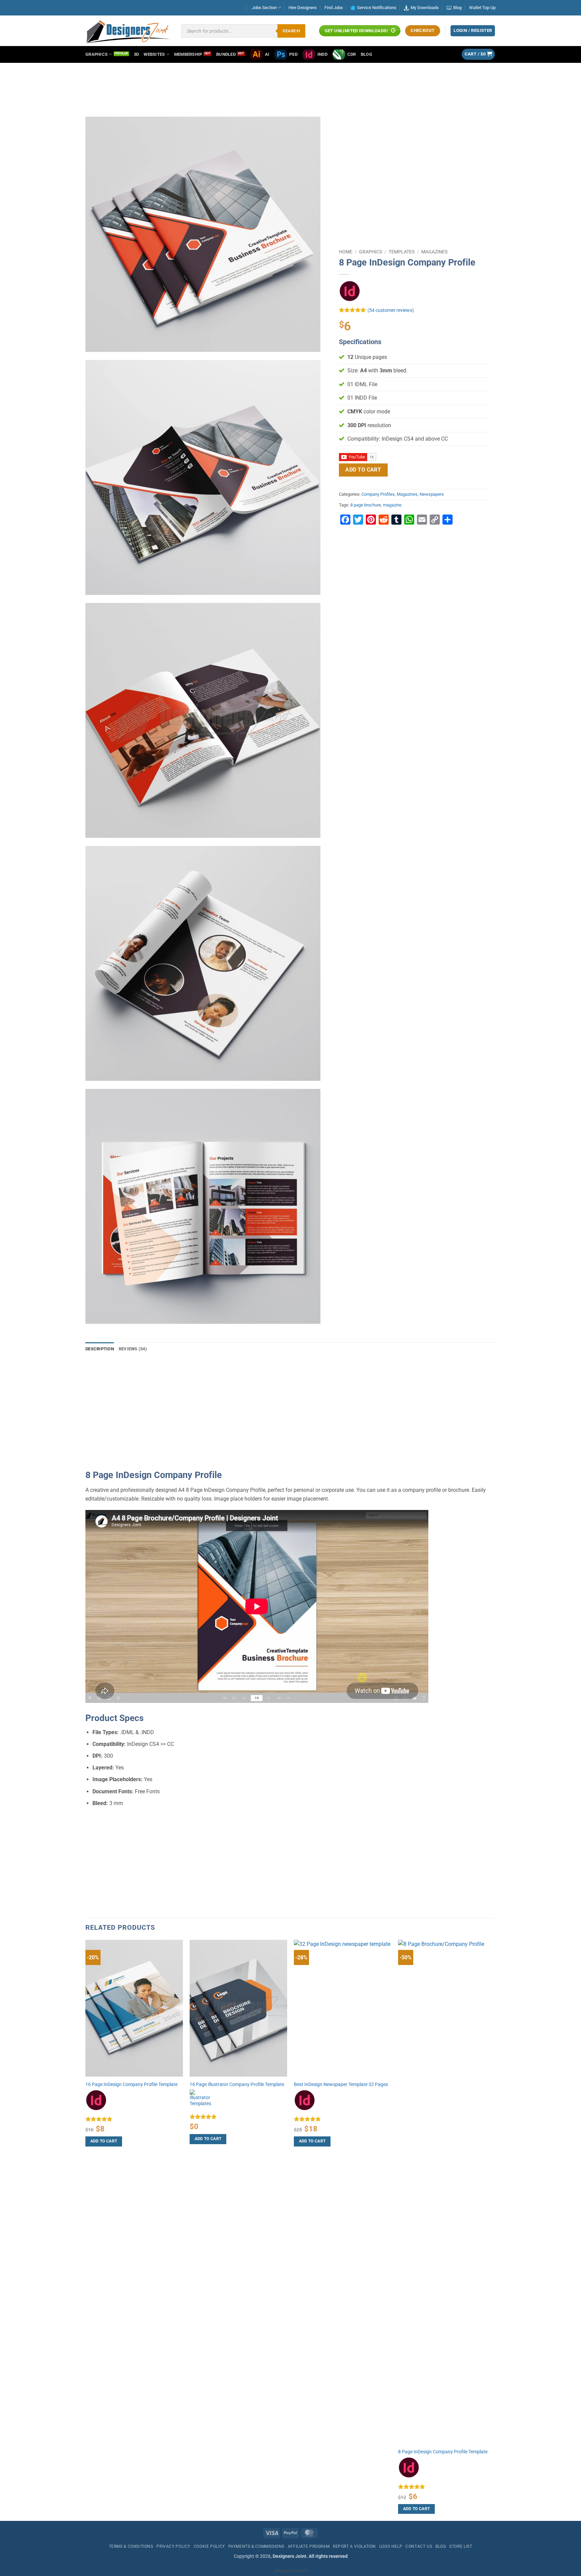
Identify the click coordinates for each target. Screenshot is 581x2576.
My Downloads (425, 8)
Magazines (434, 252)
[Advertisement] (290, 83)
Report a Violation (354, 2546)
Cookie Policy (209, 2546)
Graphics (96, 54)
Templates (402, 252)
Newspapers (432, 494)
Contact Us (419, 2546)
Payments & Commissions (256, 2546)
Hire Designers (303, 8)
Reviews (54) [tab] (133, 1349)
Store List (461, 2546)
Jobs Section (264, 8)
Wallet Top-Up (482, 8)
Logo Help (391, 2546)
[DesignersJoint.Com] (128, 31)
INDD (322, 54)
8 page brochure (366, 505)
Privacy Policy (173, 2546)
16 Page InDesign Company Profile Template (131, 2084)
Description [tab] (100, 1349)
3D (137, 54)
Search (291, 31)
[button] (478, 54)
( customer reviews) (391, 310)
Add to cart (363, 470)
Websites (154, 54)
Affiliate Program (309, 2546)
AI (267, 54)
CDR (352, 54)
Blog (457, 8)
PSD (293, 54)
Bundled (226, 54)
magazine (392, 505)
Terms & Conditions (131, 2546)
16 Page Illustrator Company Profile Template (237, 2084)
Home (346, 252)
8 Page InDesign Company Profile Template (443, 2452)
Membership (188, 54)
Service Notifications (377, 8)
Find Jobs (334, 8)
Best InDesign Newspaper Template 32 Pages (341, 2084)
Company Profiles (378, 494)
